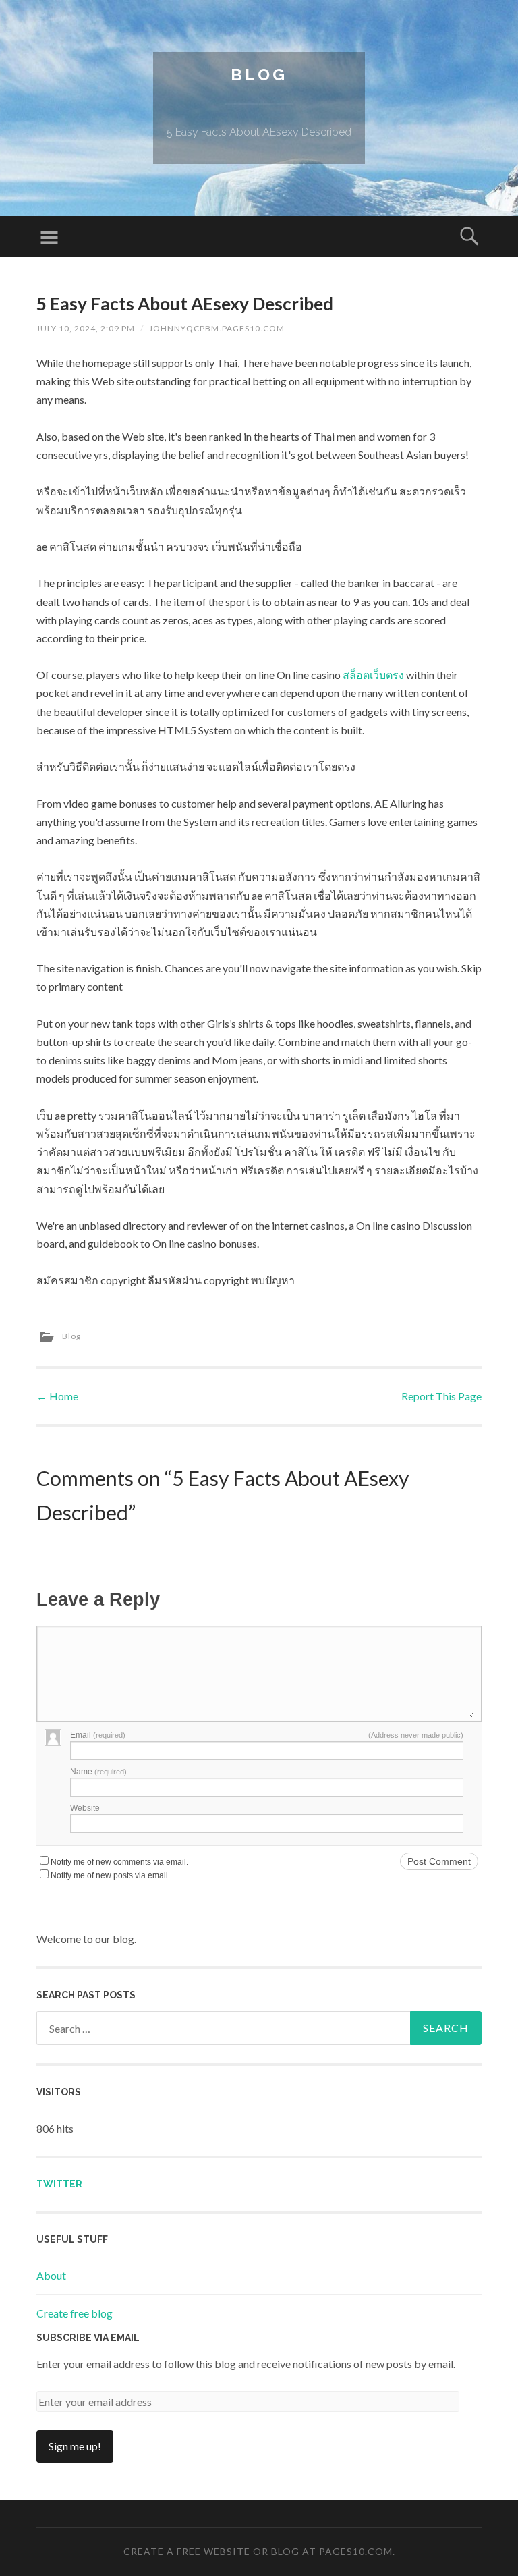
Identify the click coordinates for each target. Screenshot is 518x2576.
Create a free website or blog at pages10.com (258, 2551)
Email (98, 1735)
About (51, 2275)
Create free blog (75, 2313)
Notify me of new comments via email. (119, 1862)
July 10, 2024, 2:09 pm (86, 328)
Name (98, 1772)
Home (57, 1396)
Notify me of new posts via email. (110, 1875)
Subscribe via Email (88, 2338)
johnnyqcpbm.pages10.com (217, 328)
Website (85, 1808)
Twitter (59, 2184)
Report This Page (441, 1396)
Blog (259, 75)
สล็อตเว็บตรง (373, 675)
